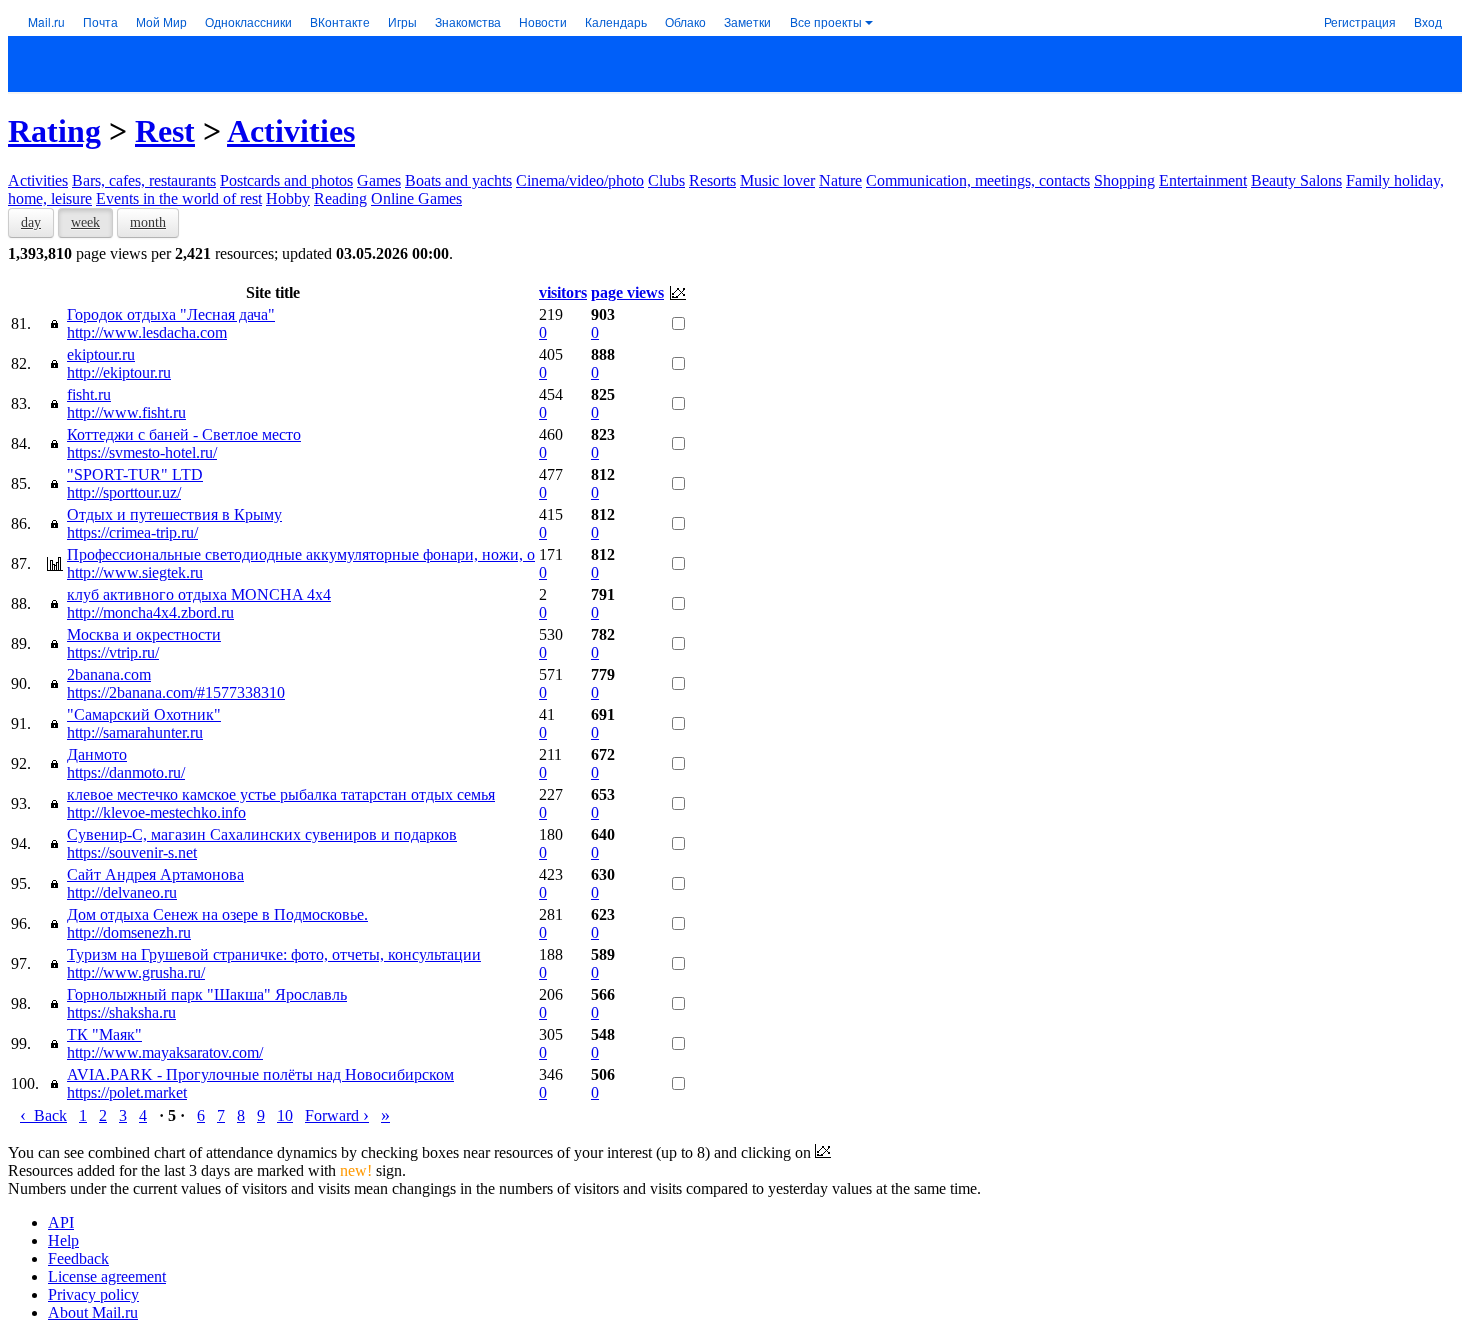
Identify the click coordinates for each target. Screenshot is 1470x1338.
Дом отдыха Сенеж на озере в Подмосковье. (217, 914)
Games (379, 180)
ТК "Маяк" (104, 1034)
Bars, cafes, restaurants (144, 180)
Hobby (288, 198)
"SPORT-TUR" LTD (135, 474)
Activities (291, 131)
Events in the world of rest (179, 198)
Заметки (747, 21)
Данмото (97, 754)
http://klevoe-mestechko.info (156, 812)
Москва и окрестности (144, 634)
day (31, 222)
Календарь (616, 21)
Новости (543, 21)
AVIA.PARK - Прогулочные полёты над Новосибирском (260, 1074)
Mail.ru (46, 21)
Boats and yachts (458, 180)
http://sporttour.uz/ (124, 492)
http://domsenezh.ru (129, 932)
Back (43, 1115)
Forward (337, 1115)
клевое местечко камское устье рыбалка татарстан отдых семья (281, 794)
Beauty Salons (1296, 180)
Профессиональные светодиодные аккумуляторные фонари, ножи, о (301, 554)
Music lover (777, 180)
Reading (340, 198)
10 (285, 1115)
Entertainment (1203, 180)
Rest (165, 131)
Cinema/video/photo (580, 180)
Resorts (712, 180)
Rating (54, 131)
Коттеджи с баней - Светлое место (184, 434)
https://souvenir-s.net (132, 852)
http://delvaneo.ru (122, 892)
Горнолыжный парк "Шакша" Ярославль (207, 994)
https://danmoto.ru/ (126, 772)
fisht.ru (89, 394)
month (148, 222)
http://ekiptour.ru (119, 372)
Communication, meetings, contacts (978, 180)
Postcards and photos (286, 180)
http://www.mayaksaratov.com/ (165, 1052)
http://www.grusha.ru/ (136, 972)
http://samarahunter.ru (135, 732)
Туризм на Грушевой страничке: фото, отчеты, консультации (274, 954)
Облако (685, 21)
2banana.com (109, 674)
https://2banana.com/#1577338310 (176, 692)
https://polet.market (127, 1092)
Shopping (1124, 180)
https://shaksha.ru (121, 1012)
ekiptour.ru (101, 354)
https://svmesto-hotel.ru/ (142, 452)
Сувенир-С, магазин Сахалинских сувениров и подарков (262, 834)
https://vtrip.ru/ (113, 652)
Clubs (666, 180)
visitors (563, 292)
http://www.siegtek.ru (135, 572)
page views (627, 292)
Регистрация (1360, 21)
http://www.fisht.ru (126, 412)
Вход (1428, 21)
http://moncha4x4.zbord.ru (150, 612)
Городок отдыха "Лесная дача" (171, 314)
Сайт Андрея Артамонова (155, 874)
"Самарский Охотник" (144, 714)
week (85, 222)
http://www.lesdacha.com (147, 332)
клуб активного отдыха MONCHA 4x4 (199, 594)
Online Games (416, 198)
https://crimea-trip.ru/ (132, 532)
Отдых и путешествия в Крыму (174, 514)
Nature (840, 180)
